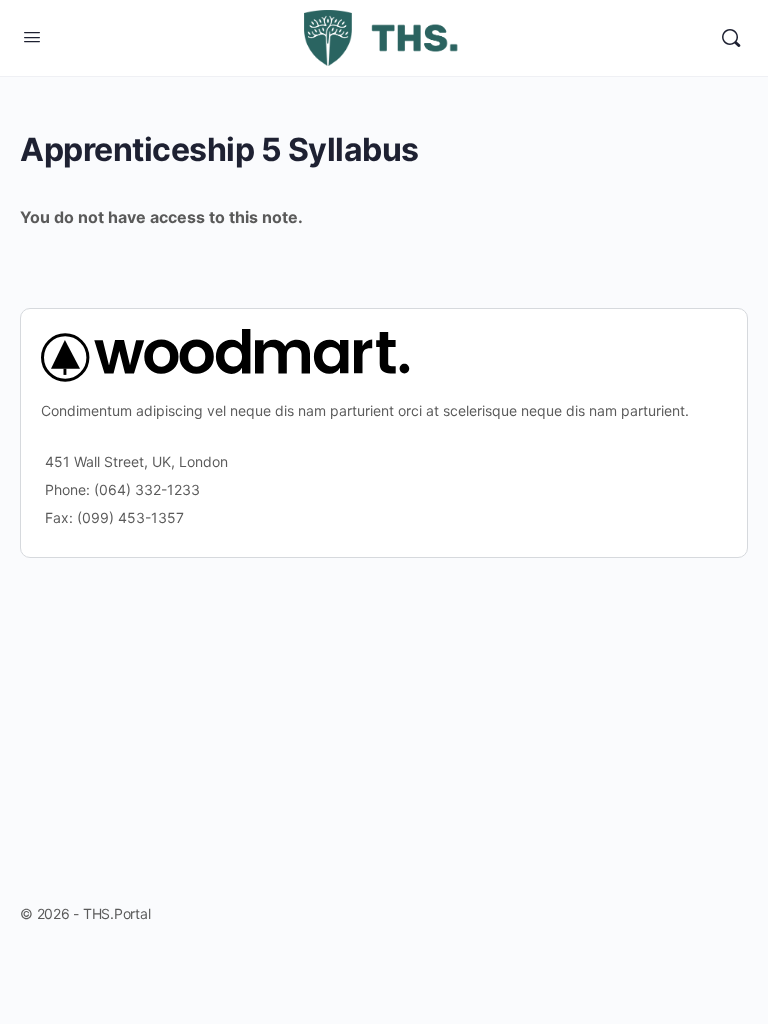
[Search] (731, 38)
